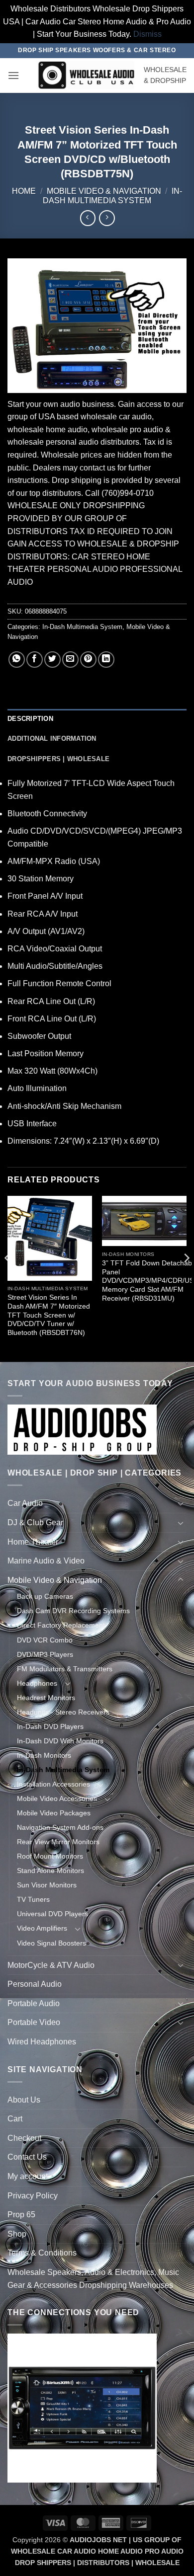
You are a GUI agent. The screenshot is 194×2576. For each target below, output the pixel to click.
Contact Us (27, 2157)
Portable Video (34, 2022)
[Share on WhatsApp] (17, 660)
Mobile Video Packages (54, 1813)
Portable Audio (34, 2003)
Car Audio (25, 1503)
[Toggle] (181, 1503)
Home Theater (33, 1542)
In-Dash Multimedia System (82, 627)
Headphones (37, 1683)
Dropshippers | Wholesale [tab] (58, 759)
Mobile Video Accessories (57, 1798)
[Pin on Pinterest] (88, 660)
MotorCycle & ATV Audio (51, 1965)
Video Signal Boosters (51, 1943)
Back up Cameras (45, 1596)
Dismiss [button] (147, 34)
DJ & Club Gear (35, 1522)
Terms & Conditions (42, 2253)
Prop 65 (21, 2215)
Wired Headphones (42, 2042)
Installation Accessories (53, 1784)
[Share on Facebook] (35, 660)
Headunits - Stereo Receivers (63, 1712)
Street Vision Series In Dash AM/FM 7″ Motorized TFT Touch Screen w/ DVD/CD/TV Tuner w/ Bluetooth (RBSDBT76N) (49, 1315)
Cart (15, 2119)
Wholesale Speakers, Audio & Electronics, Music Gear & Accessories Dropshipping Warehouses (93, 2279)
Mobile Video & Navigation (104, 191)
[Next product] (88, 218)
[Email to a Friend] (70, 660)
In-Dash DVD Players (50, 1726)
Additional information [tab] (52, 739)
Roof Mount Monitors (50, 1856)
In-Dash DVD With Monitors (60, 1741)
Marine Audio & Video (46, 1561)
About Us (24, 2100)
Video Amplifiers (42, 1928)
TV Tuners (33, 1899)
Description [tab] (30, 719)
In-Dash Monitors (44, 1755)
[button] (13, 75)
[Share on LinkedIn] (106, 660)
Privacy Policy (33, 2196)
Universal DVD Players (52, 1914)
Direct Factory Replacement (61, 1625)
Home (24, 191)
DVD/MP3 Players (45, 1654)
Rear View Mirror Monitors (58, 1842)
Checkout (24, 2138)
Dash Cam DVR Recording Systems (73, 1611)
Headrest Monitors (46, 1698)
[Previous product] (107, 218)
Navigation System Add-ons (60, 1827)
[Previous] (8, 1278)
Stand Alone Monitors (50, 1871)
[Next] (186, 1278)
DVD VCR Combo (45, 1640)
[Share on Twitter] (52, 660)
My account (28, 2176)
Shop (17, 2234)
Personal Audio (35, 1984)
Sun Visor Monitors (47, 1885)
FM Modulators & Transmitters (65, 1669)
